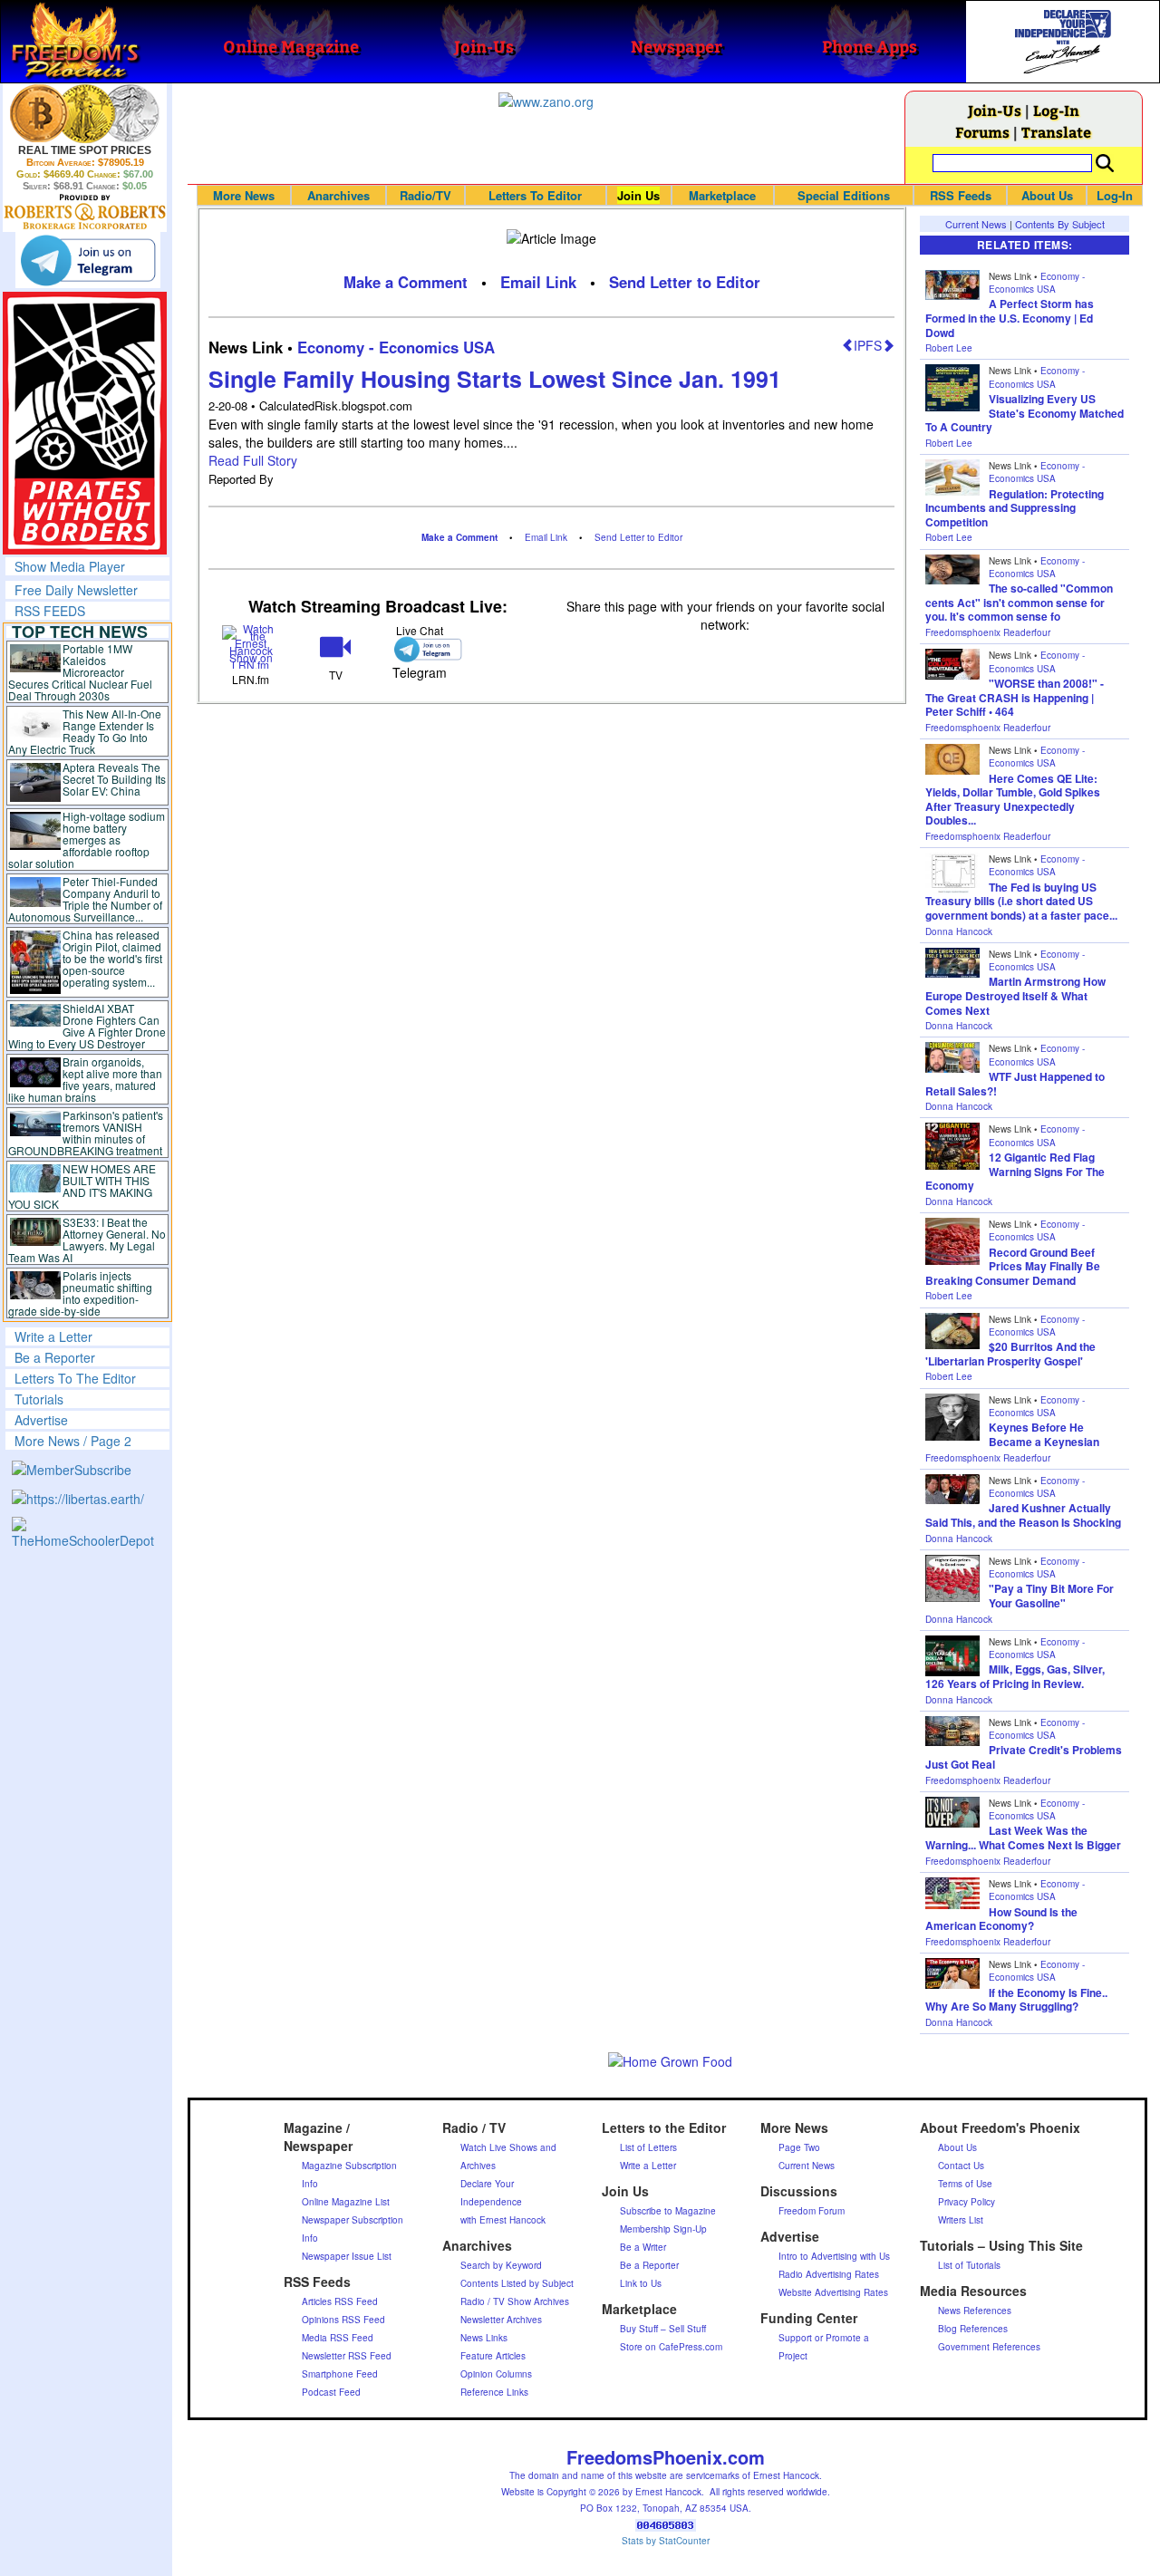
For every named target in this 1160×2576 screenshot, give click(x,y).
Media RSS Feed (338, 2338)
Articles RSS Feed (340, 2301)
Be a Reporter (55, 1357)
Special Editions (844, 195)
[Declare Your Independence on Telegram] (88, 260)
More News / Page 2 (73, 1441)
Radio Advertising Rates (829, 2274)
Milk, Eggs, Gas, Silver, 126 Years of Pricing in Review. (1015, 1676)
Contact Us (961, 2166)
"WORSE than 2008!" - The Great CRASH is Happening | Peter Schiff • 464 (1015, 697)
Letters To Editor (535, 195)
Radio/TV (425, 195)
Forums (982, 132)
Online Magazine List (346, 2202)
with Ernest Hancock (503, 2220)
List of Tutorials (969, 2265)
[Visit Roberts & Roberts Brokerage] (85, 113)
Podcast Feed (331, 2392)
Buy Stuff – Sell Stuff (663, 2329)
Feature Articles (493, 2356)
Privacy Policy (967, 2202)
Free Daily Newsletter (76, 590)
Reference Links (494, 2392)
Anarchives (338, 195)
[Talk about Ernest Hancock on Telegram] (420, 649)
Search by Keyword (501, 2265)
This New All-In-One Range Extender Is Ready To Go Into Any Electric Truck (85, 731)
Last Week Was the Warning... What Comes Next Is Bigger (1023, 1838)
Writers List (961, 2220)
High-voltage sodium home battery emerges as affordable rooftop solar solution (87, 839)
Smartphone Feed (340, 2374)
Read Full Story (253, 460)
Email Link (538, 282)
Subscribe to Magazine (668, 2211)
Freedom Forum (812, 2211)
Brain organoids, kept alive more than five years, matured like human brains (85, 1079)
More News (244, 195)
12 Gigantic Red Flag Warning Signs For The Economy (1015, 1171)
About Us (1047, 195)
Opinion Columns (496, 2374)
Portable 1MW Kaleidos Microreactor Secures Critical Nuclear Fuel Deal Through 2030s (80, 672)
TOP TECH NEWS (80, 632)
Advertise (41, 1420)
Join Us (638, 195)
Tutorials (39, 1399)
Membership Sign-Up (663, 2229)
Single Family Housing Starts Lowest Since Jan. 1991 (495, 379)
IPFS (868, 345)
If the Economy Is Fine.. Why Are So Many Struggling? (1016, 2000)
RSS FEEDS (50, 611)
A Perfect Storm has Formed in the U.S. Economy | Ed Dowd (1010, 318)
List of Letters (648, 2147)
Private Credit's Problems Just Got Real (1024, 1757)
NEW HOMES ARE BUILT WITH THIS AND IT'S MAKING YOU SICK (82, 1186)
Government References (989, 2347)
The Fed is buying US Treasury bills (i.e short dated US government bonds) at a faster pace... (1021, 901)
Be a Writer (643, 2247)
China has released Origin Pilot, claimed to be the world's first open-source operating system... (112, 958)
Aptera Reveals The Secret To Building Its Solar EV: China (114, 779)
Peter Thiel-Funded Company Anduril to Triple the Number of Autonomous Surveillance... (85, 899)
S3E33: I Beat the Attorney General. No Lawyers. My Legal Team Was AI (87, 1240)
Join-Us (995, 110)
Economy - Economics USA (396, 347)
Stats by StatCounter (666, 2541)
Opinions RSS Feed (343, 2320)
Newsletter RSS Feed (347, 2356)
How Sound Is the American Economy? (1001, 1919)
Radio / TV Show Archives (515, 2301)
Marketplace (722, 195)
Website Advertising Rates (833, 2292)
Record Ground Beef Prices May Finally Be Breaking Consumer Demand (1013, 1266)
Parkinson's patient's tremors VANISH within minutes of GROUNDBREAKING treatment (86, 1133)
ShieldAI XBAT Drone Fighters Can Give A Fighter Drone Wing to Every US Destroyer (87, 1026)
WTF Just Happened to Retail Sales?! (1015, 1084)
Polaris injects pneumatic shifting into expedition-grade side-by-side (80, 1293)
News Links (484, 2338)
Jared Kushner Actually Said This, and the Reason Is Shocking (1023, 1515)
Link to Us (641, 2283)
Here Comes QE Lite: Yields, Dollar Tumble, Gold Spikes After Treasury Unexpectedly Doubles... (1013, 800)
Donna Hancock (959, 931)
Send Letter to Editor (685, 282)
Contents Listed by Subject (517, 2283)
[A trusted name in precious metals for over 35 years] (85, 212)
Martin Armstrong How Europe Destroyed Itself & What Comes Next (1015, 995)
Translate (1056, 132)
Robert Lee (949, 348)
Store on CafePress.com (671, 2347)
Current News (976, 224)
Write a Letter (53, 1336)
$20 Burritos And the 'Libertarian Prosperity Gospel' (1010, 1354)
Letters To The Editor (75, 1378)
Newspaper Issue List (347, 2256)
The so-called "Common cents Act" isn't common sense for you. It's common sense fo (1019, 602)
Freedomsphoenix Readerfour (988, 632)
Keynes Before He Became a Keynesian (1044, 1434)
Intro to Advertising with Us (834, 2256)
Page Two (799, 2147)
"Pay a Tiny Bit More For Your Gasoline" (1051, 1596)
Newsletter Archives (501, 2320)
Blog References (973, 2329)
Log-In (1056, 110)
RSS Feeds (961, 195)
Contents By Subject (1060, 224)
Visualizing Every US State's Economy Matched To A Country (1025, 413)
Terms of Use (965, 2184)
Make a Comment (406, 282)
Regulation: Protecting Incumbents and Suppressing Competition (1015, 508)
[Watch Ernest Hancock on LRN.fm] (251, 645)
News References (975, 2311)
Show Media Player (70, 566)
